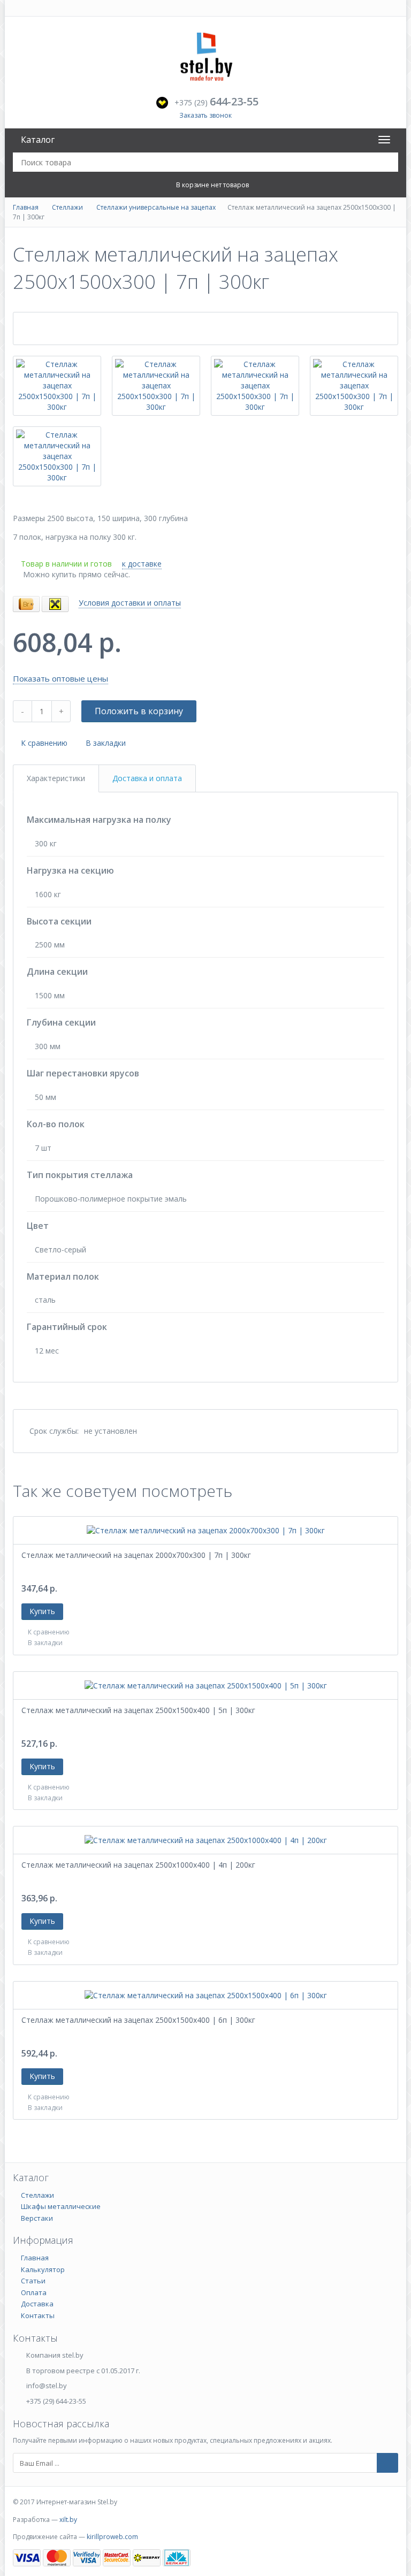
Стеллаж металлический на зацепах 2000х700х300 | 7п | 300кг (136, 1555)
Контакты (38, 2315)
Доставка (37, 2304)
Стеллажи (67, 207)
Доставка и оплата (147, 778)
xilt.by (68, 2520)
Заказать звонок (205, 115)
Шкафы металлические (61, 2206)
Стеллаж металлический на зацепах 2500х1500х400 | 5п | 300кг (138, 1710)
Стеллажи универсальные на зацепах (156, 207)
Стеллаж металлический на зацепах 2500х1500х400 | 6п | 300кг (138, 2020)
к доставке (142, 564)
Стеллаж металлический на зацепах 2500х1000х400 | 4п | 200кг (138, 1865)
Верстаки (37, 2218)
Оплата (34, 2292)
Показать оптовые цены (60, 678)
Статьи (33, 2281)
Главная (26, 207)
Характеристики (56, 778)
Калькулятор (43, 2269)
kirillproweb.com (112, 2537)
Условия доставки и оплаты (130, 603)
